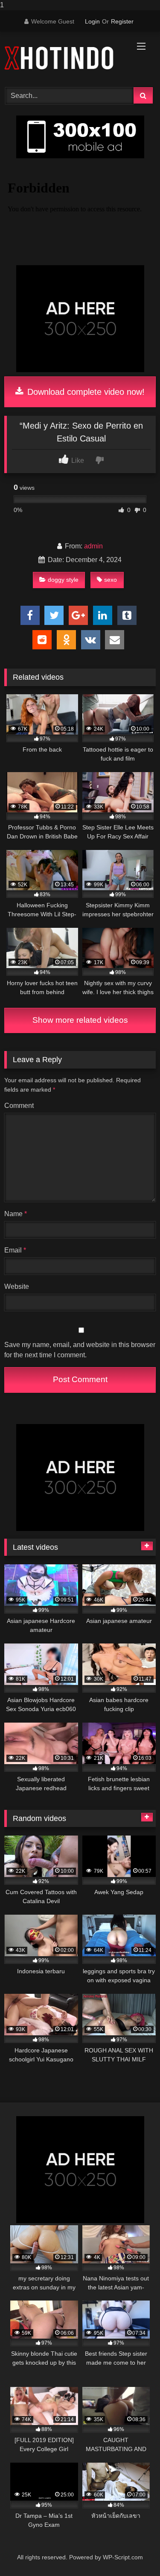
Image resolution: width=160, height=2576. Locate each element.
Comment (19, 1106)
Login (92, 21)
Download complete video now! (85, 392)
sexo (111, 580)
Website (17, 1287)
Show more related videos (80, 1020)
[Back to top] (134, 2552)
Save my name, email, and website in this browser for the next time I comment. (80, 1350)
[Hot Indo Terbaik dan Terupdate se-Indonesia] (66, 58)
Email (15, 1250)
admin (93, 546)
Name (16, 1214)
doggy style (63, 580)
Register (122, 21)
